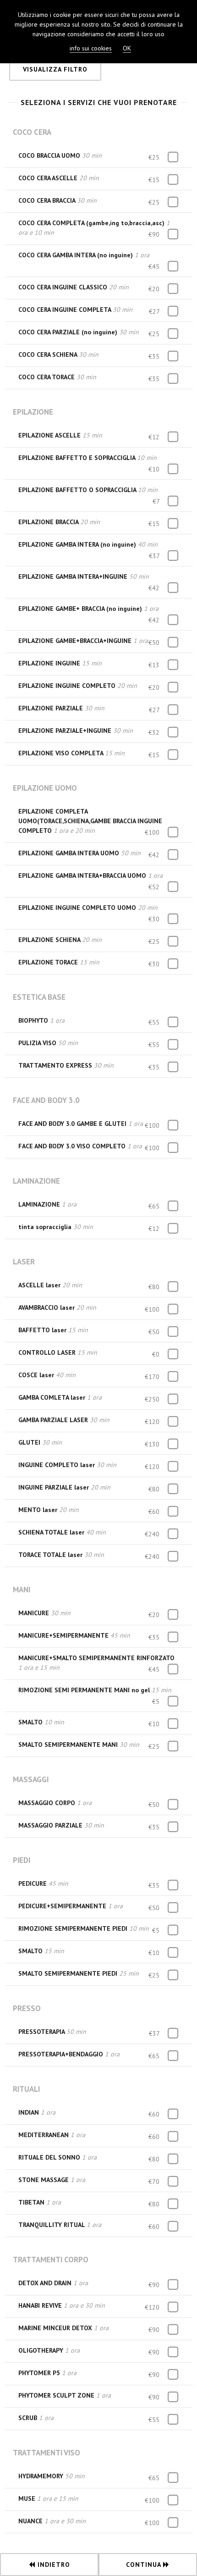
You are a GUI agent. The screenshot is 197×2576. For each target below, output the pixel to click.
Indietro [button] (53, 2565)
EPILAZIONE (33, 412)
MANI (22, 1590)
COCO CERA (32, 132)
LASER (24, 1262)
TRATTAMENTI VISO (47, 2453)
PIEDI (22, 1860)
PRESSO (27, 2008)
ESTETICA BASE (39, 997)
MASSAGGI (31, 1779)
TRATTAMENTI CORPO (51, 2260)
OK (127, 48)
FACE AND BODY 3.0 (46, 1100)
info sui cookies (91, 48)
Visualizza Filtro (55, 69)
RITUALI (26, 2089)
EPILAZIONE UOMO (45, 788)
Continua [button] (145, 2565)
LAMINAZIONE (36, 1181)
